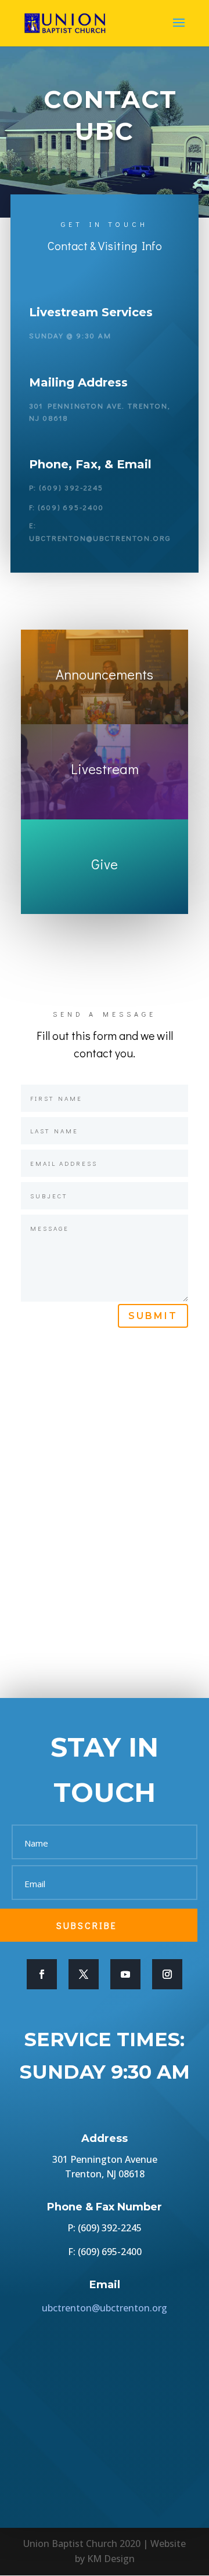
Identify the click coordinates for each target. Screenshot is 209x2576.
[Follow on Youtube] (125, 1974)
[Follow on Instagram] (167, 1974)
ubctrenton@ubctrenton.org (105, 2308)
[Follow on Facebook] (42, 1974)
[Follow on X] (84, 1974)
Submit (153, 1316)
